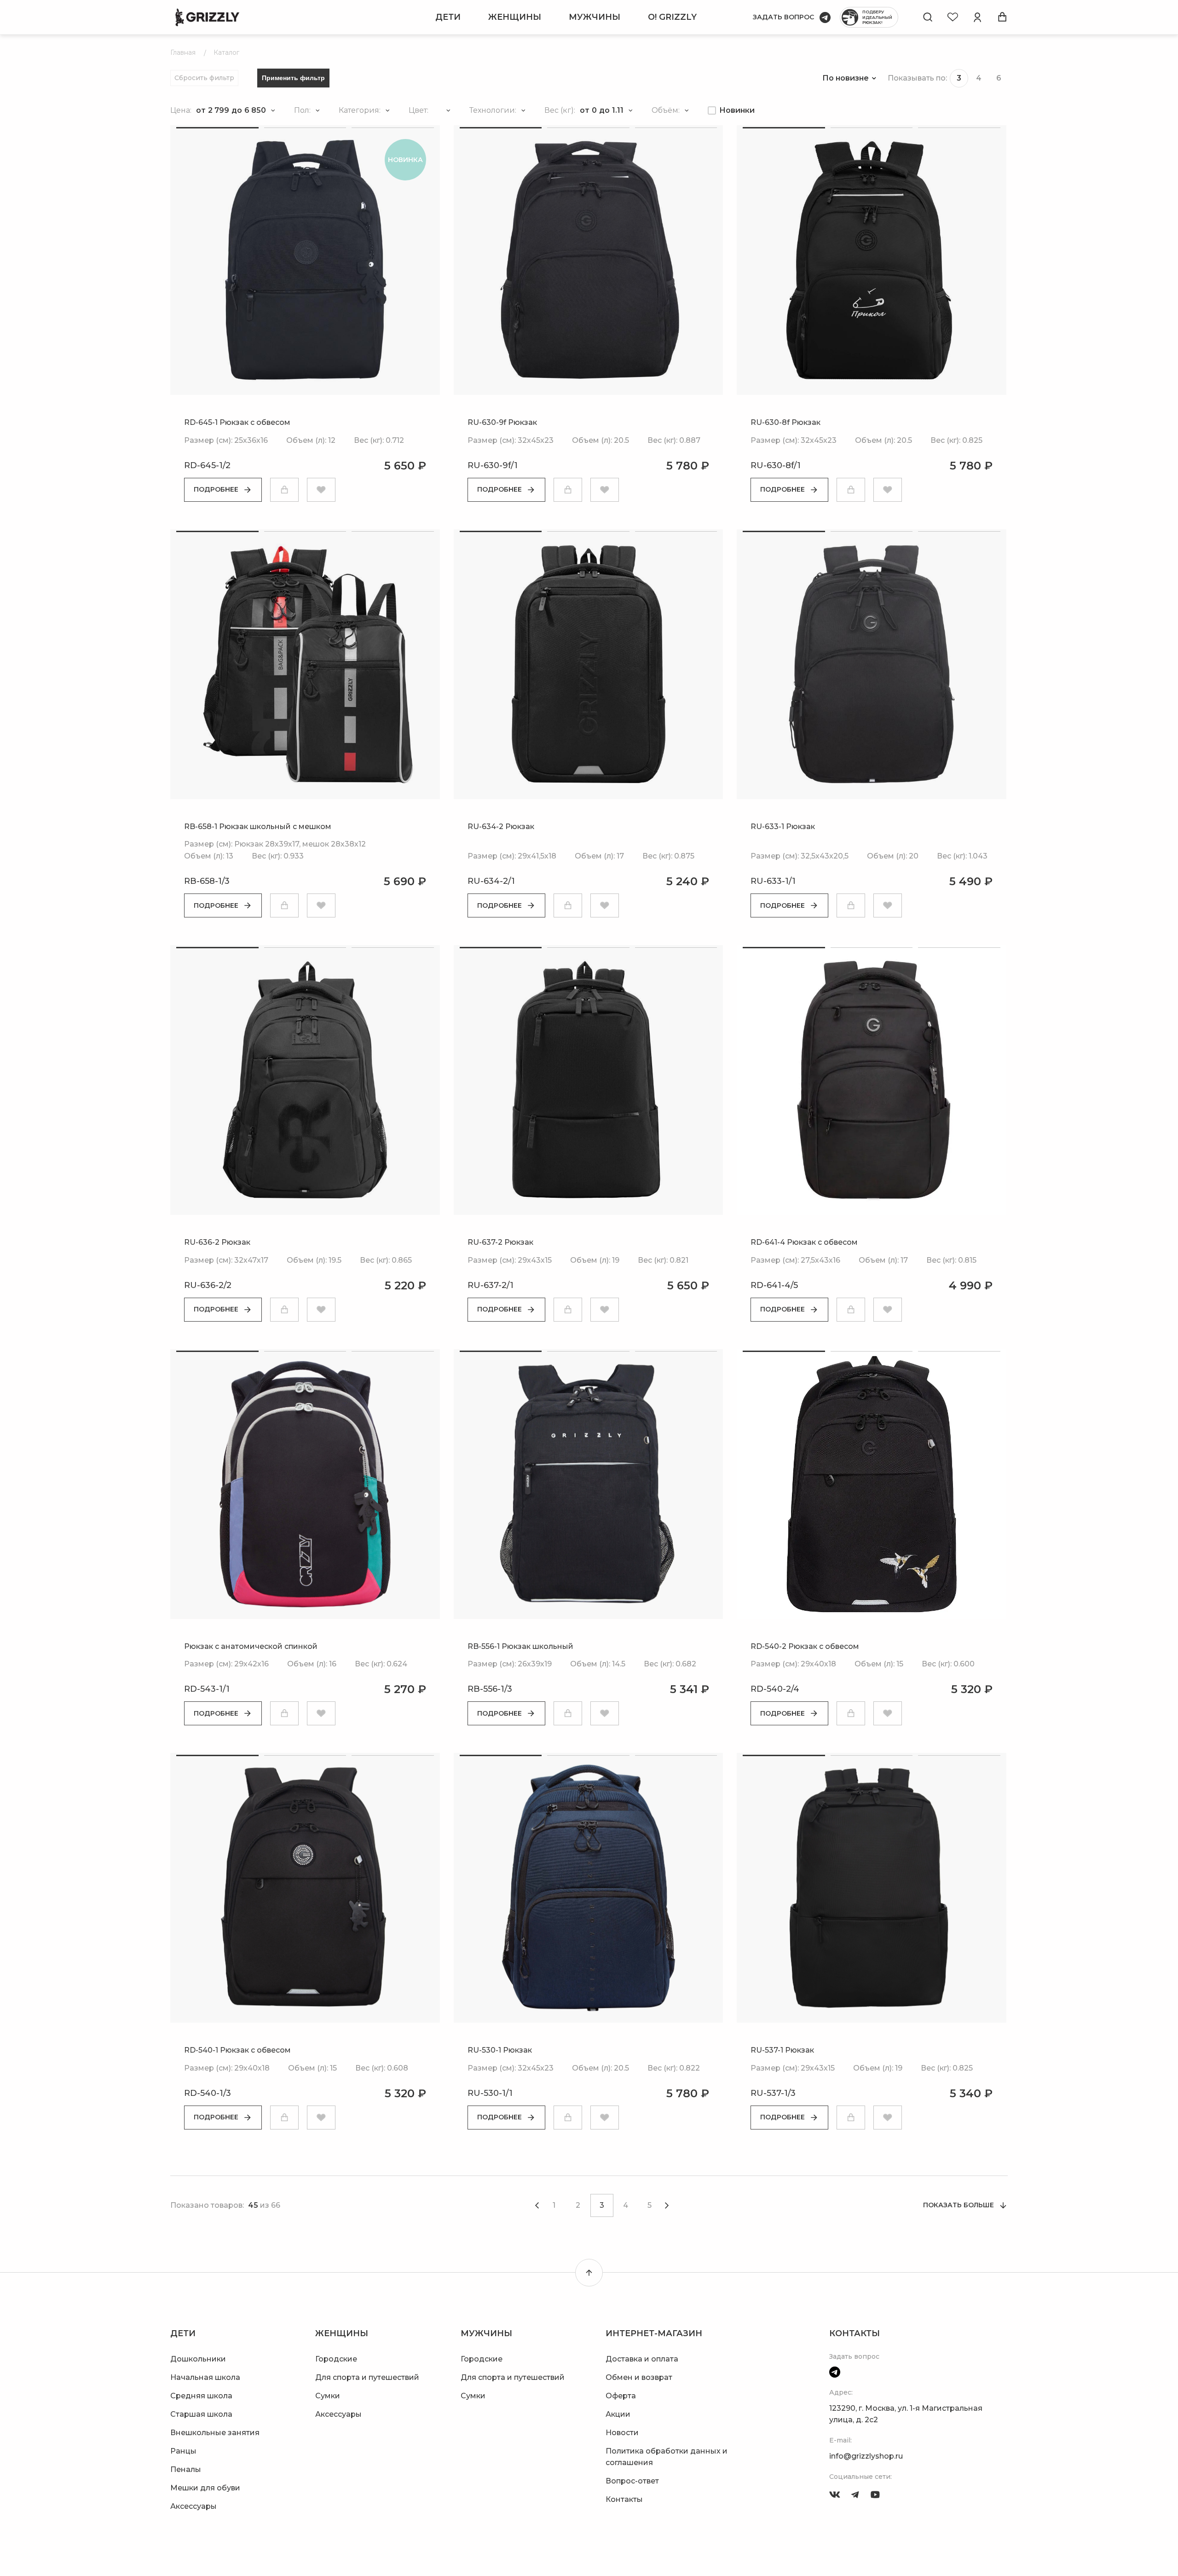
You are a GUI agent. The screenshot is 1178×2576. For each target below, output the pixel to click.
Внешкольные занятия (215, 2433)
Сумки (328, 2396)
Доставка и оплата (642, 2359)
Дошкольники (198, 2359)
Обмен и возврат (639, 2377)
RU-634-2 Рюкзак (501, 827)
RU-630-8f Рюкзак (785, 422)
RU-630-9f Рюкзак (502, 422)
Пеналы (186, 2469)
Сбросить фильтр (204, 78)
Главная (183, 52)
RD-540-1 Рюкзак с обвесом (237, 2050)
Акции (618, 2414)
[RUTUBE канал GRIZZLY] (875, 2495)
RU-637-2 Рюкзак (500, 1242)
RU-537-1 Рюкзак (782, 2050)
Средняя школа (201, 2396)
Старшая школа (201, 2414)
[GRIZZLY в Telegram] (855, 2495)
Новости (622, 2433)
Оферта (621, 2396)
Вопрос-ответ (632, 2481)
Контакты (624, 2499)
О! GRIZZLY (672, 17)
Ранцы (183, 2451)
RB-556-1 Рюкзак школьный (520, 1646)
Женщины (515, 17)
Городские (336, 2359)
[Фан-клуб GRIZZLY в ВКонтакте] (835, 2495)
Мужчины (595, 17)
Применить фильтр (293, 78)
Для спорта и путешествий (367, 2377)
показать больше (959, 2205)
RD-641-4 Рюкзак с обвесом (804, 1242)
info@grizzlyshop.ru (866, 2456)
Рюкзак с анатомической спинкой (251, 1646)
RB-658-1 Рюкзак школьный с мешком (258, 827)
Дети (448, 17)
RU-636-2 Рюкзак (217, 1242)
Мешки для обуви (205, 2488)
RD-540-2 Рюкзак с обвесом (805, 1646)
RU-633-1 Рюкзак (783, 827)
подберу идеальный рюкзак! (877, 17)
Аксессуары (193, 2506)
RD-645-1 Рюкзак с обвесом (237, 422)
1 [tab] (217, 128)
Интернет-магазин (654, 2333)
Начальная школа (205, 2377)
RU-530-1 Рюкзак (500, 2050)
